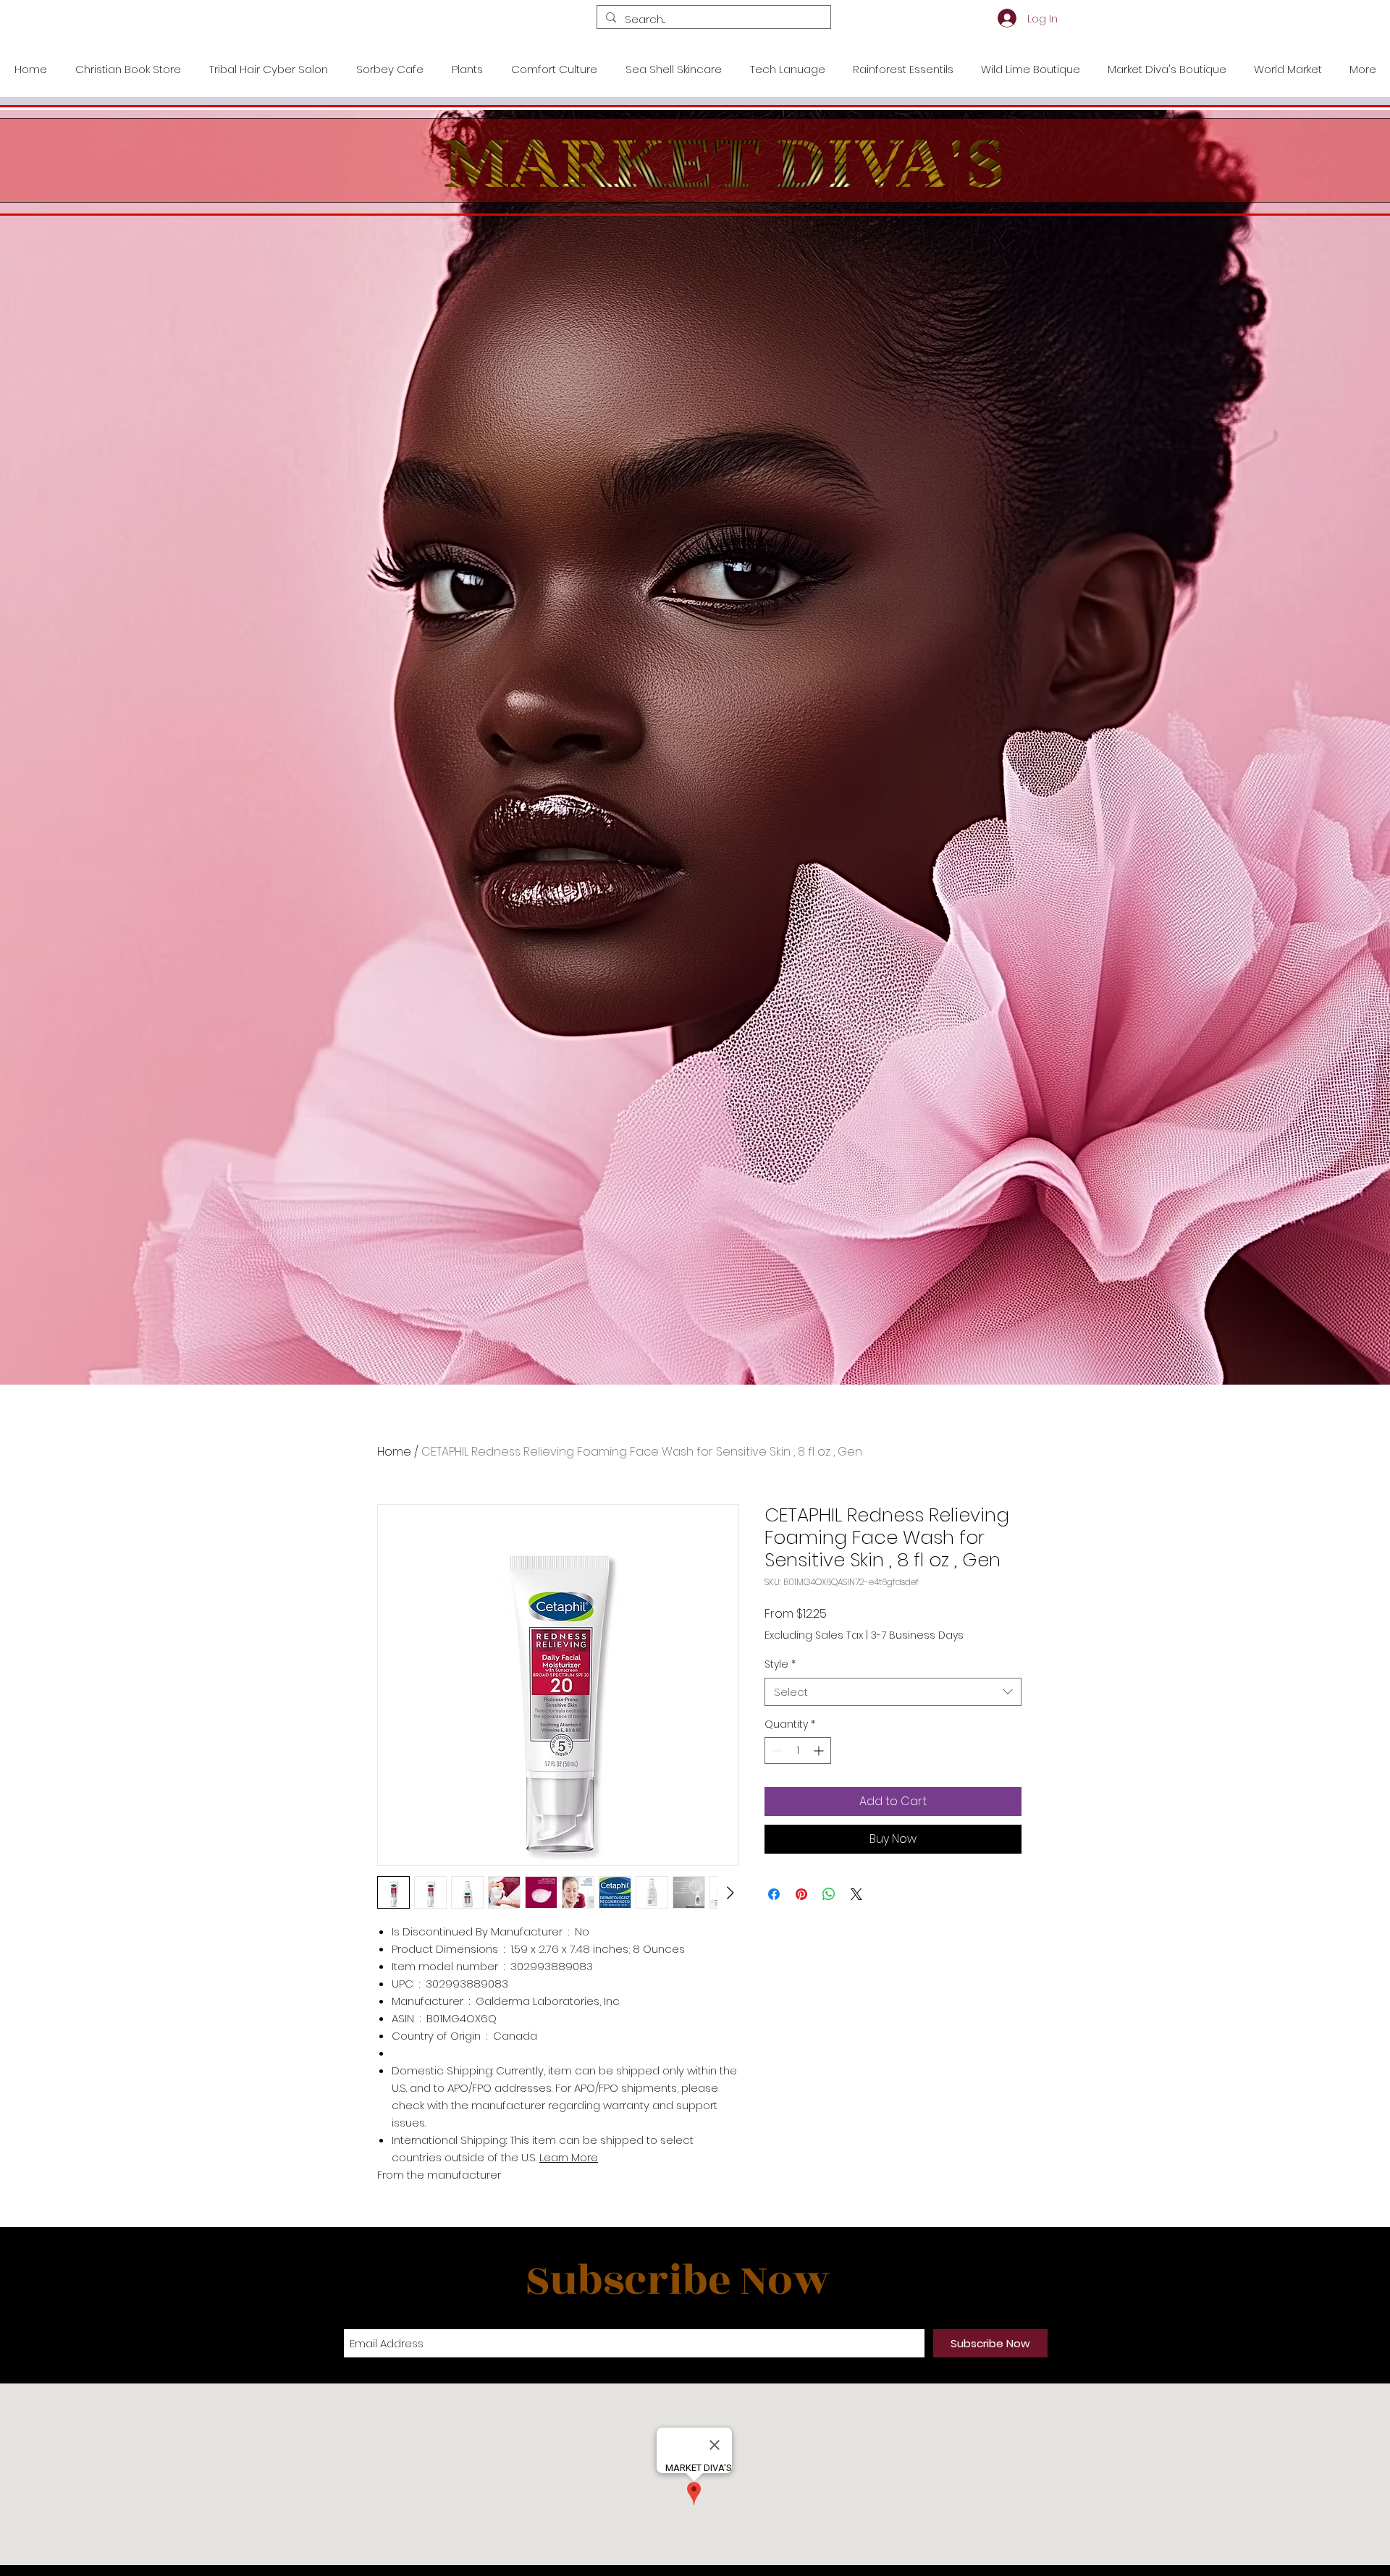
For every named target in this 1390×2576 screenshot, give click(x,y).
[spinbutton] (798, 1751)
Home (394, 1452)
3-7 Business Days (917, 1635)
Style (780, 1664)
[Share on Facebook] (774, 1894)
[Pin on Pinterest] (801, 1894)
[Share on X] (856, 1894)
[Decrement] (776, 1751)
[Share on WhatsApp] (829, 1894)
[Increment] (820, 1751)
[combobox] (893, 1692)
